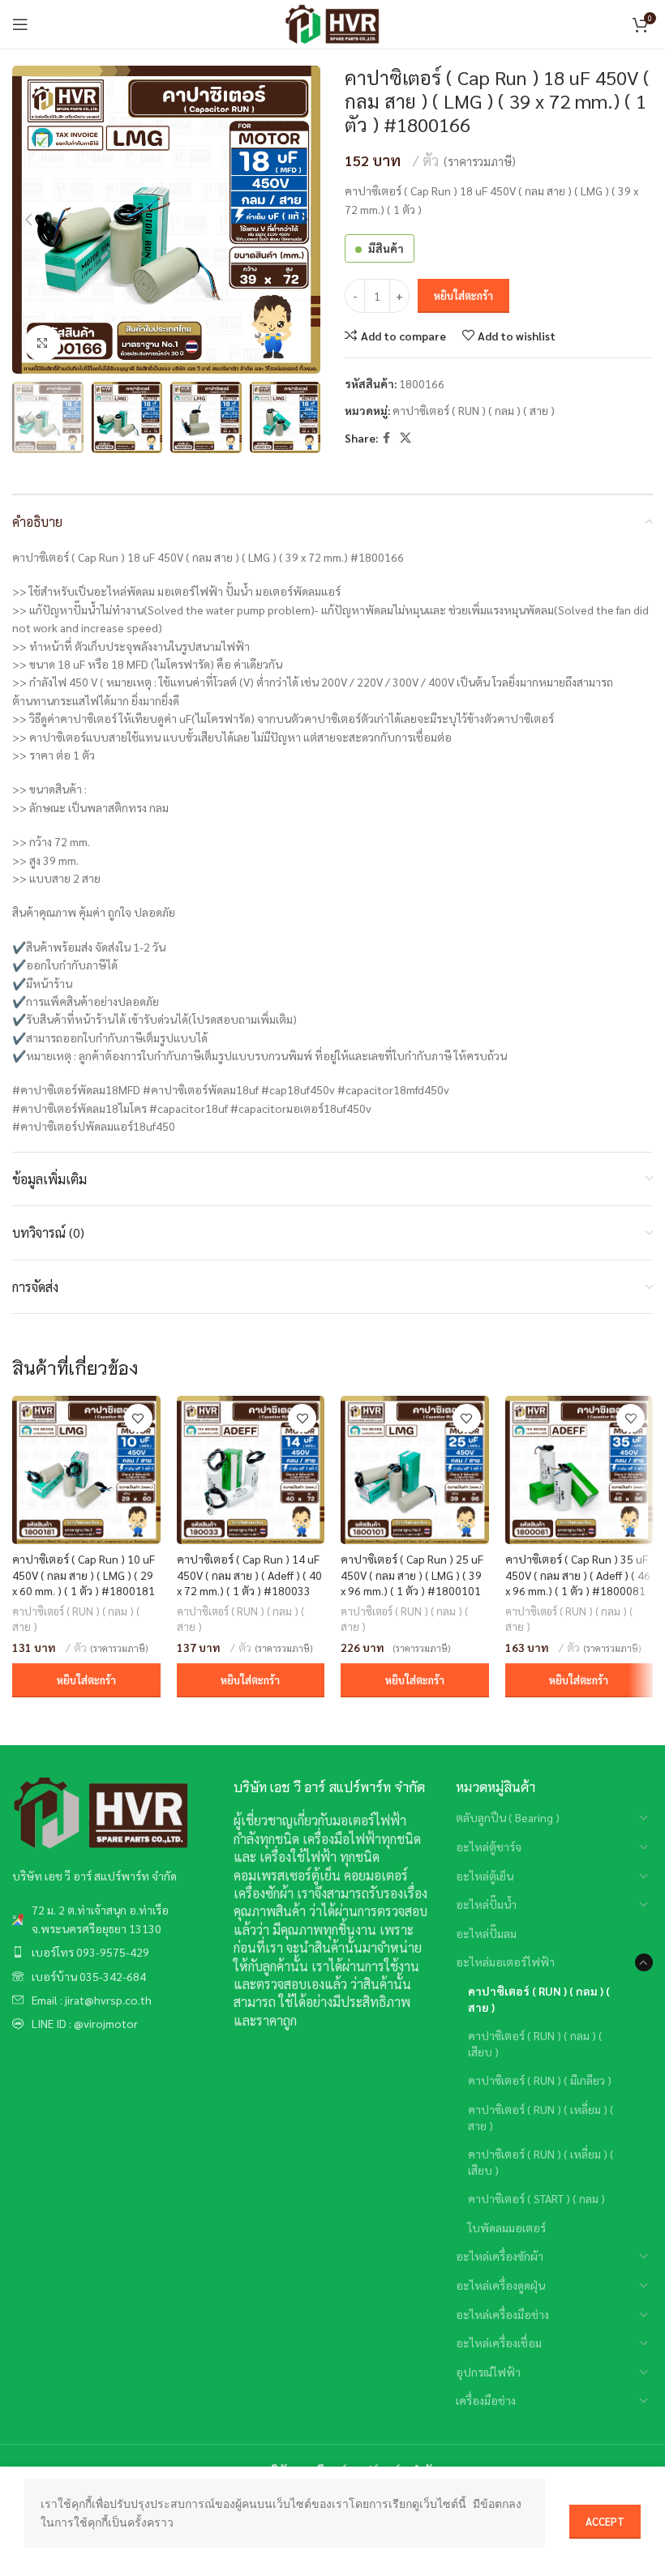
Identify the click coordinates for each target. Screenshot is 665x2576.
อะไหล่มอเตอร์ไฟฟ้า (505, 1962)
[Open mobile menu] (20, 24)
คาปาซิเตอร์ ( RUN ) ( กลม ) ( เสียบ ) (535, 2043)
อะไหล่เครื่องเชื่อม (499, 2343)
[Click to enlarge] (43, 343)
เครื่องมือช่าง (486, 2400)
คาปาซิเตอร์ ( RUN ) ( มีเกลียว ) (540, 2080)
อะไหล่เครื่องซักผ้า (500, 2256)
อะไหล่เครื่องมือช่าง (502, 2314)
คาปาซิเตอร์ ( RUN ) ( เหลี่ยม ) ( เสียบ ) (541, 2162)
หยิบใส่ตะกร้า (463, 295)
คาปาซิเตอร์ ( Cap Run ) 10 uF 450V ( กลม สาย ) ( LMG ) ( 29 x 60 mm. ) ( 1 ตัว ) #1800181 (84, 1575)
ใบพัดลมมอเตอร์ (507, 2227)
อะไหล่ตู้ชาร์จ (489, 1846)
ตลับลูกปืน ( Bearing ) (508, 1817)
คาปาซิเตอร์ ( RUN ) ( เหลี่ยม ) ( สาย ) (541, 2117)
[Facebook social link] (386, 438)
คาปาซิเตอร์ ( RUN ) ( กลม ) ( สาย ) (474, 410)
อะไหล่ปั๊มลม (486, 1933)
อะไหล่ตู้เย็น (485, 1876)
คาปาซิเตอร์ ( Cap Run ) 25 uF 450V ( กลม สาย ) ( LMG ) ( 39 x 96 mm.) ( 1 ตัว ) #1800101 (412, 1575)
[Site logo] (332, 23)
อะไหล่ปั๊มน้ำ (486, 1904)
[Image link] (101, 1812)
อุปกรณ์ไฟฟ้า (488, 2372)
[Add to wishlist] (138, 1418)
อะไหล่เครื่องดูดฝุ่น (500, 2285)
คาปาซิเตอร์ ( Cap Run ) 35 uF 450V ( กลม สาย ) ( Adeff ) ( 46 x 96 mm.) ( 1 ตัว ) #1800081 (578, 1575)
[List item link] (111, 1919)
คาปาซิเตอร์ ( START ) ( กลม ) (536, 2198)
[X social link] (405, 438)
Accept (605, 2521)
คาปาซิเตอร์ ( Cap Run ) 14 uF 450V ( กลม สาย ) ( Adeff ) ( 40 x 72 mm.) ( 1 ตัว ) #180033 (249, 1575)
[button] (86, 1680)
